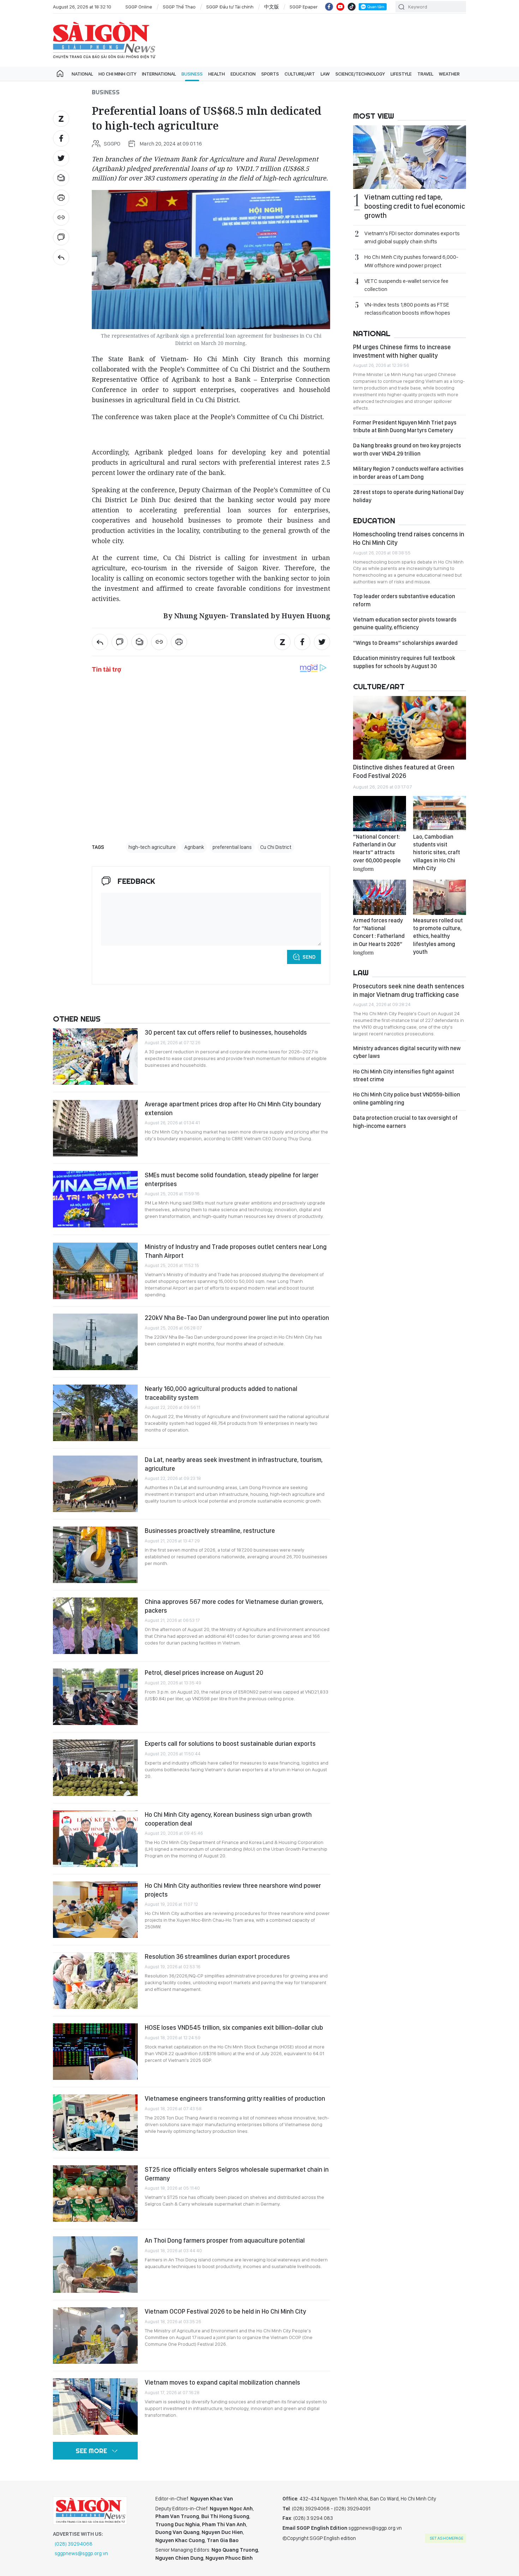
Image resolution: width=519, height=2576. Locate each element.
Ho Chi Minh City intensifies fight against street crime (404, 1075)
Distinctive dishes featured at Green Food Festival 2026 (404, 771)
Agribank (194, 847)
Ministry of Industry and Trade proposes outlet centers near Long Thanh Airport (236, 1251)
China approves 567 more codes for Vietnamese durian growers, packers (234, 1606)
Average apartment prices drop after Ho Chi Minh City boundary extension (233, 1108)
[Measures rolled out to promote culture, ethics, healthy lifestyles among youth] (440, 897)
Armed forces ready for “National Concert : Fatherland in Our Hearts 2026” (379, 936)
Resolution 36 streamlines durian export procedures (217, 1956)
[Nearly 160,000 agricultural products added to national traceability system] (95, 1413)
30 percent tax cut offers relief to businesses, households (226, 1032)
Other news (77, 1019)
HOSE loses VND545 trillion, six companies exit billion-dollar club (234, 2027)
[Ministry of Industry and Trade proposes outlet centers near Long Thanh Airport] (95, 1271)
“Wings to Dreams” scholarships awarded (405, 643)
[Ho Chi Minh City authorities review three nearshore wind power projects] (95, 1910)
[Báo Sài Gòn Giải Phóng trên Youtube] (340, 7)
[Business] (61, 257)
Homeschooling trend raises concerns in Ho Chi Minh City (409, 538)
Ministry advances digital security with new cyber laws (407, 1052)
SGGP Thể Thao (179, 7)
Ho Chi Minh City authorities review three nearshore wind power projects (233, 1890)
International (159, 74)
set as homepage (446, 2538)
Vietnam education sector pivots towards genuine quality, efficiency (405, 623)
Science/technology (360, 74)
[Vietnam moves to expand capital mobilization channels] (95, 2407)
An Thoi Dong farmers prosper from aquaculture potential (225, 2240)
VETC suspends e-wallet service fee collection (406, 285)
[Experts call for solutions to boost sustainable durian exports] (95, 1768)
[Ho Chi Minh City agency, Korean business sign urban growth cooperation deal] (95, 1839)
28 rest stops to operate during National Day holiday (408, 496)
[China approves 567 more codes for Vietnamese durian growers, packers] (95, 1626)
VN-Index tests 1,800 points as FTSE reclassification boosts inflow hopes (407, 309)
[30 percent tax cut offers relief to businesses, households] (95, 1057)
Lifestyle (401, 74)
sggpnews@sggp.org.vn (81, 2553)
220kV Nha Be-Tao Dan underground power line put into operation (237, 1318)
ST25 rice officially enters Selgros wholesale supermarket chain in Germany (237, 2174)
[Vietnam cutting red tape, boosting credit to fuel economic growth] (410, 157)
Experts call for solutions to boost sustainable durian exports (230, 1744)
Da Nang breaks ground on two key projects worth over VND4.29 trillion (407, 449)
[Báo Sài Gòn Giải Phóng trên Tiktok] (352, 7)
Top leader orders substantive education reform (404, 600)
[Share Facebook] (61, 138)
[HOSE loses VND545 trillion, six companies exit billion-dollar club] (95, 2052)
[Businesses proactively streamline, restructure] (95, 1555)
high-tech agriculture (152, 847)
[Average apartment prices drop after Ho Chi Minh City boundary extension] (95, 1128)
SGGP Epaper (304, 7)
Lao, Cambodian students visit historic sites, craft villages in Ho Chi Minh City (437, 853)
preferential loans (232, 847)
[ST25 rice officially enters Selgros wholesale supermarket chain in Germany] (95, 2194)
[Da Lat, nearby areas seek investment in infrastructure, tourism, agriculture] (95, 1484)
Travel (425, 74)
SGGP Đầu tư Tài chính (230, 7)
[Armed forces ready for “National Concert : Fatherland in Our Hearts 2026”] (380, 897)
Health (217, 74)
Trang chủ (60, 74)
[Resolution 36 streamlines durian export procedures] (95, 1981)
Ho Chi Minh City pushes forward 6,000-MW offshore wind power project (411, 261)
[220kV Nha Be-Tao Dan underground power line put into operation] (95, 1342)
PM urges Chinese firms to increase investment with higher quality (402, 351)
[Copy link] (61, 218)
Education (243, 74)
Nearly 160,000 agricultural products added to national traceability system (221, 1393)
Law (325, 74)
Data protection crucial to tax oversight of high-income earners (405, 1122)
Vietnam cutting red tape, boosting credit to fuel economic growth (415, 206)
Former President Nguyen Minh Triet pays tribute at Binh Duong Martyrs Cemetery (405, 426)
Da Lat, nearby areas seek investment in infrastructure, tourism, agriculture (234, 1464)
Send (309, 957)
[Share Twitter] (61, 158)
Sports (270, 74)
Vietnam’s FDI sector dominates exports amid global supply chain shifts (412, 237)
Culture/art (300, 74)
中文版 (272, 7)
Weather (449, 74)
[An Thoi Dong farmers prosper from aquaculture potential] (95, 2265)
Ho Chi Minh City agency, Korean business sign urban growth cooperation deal (228, 1819)
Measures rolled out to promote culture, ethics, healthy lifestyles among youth (438, 936)
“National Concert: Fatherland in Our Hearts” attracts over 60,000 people (377, 852)
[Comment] (61, 237)
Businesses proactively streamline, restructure (210, 1531)
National (82, 74)
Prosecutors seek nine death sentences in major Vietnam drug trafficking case (409, 990)
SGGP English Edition (104, 40)
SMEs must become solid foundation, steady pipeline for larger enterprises (232, 1179)
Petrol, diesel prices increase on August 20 (204, 1673)
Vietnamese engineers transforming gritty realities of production (235, 2098)
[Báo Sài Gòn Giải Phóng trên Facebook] (329, 7)
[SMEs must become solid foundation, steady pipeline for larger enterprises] (95, 1199)
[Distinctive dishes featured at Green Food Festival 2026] (410, 728)
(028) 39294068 (74, 2544)
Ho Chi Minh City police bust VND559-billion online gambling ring (407, 1098)
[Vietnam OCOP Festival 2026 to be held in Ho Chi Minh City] (95, 2336)
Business (192, 74)
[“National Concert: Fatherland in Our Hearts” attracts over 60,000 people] (380, 814)
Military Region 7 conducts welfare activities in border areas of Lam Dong (408, 473)
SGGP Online (139, 7)
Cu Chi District (276, 847)
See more (91, 2451)
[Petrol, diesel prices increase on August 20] (95, 1697)
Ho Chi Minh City (117, 74)
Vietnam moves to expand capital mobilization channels (222, 2382)
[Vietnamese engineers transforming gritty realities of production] (95, 2123)
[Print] (61, 198)
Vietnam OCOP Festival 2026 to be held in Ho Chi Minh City (225, 2311)
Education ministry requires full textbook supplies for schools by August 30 (404, 662)
